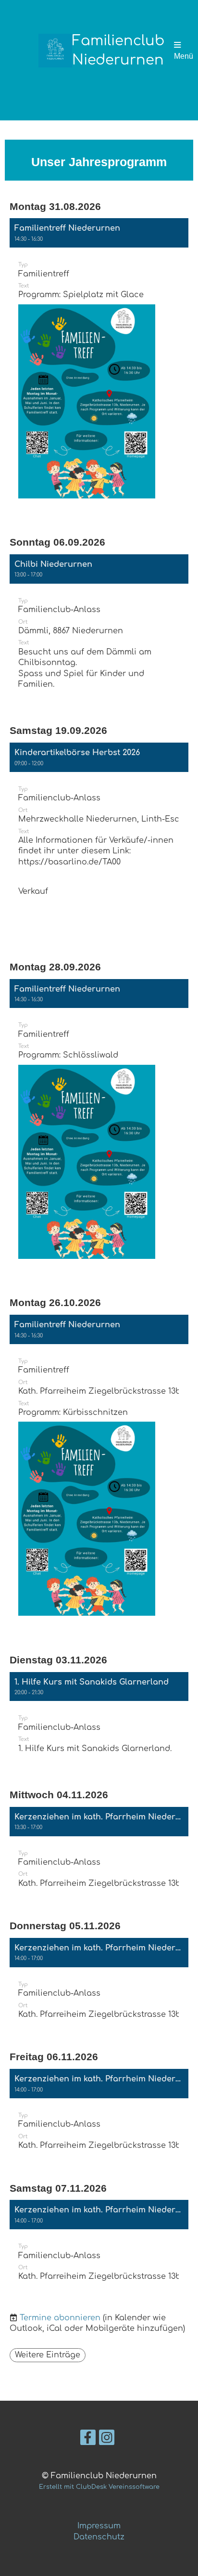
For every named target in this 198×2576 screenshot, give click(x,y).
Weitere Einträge (48, 2355)
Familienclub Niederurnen (118, 51)
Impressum (99, 2526)
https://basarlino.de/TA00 (69, 862)
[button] (99, 367)
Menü (184, 56)
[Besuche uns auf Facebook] (88, 2440)
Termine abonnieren (60, 2318)
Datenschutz (99, 2537)
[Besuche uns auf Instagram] (107, 2440)
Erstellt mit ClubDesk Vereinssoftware (99, 2487)
